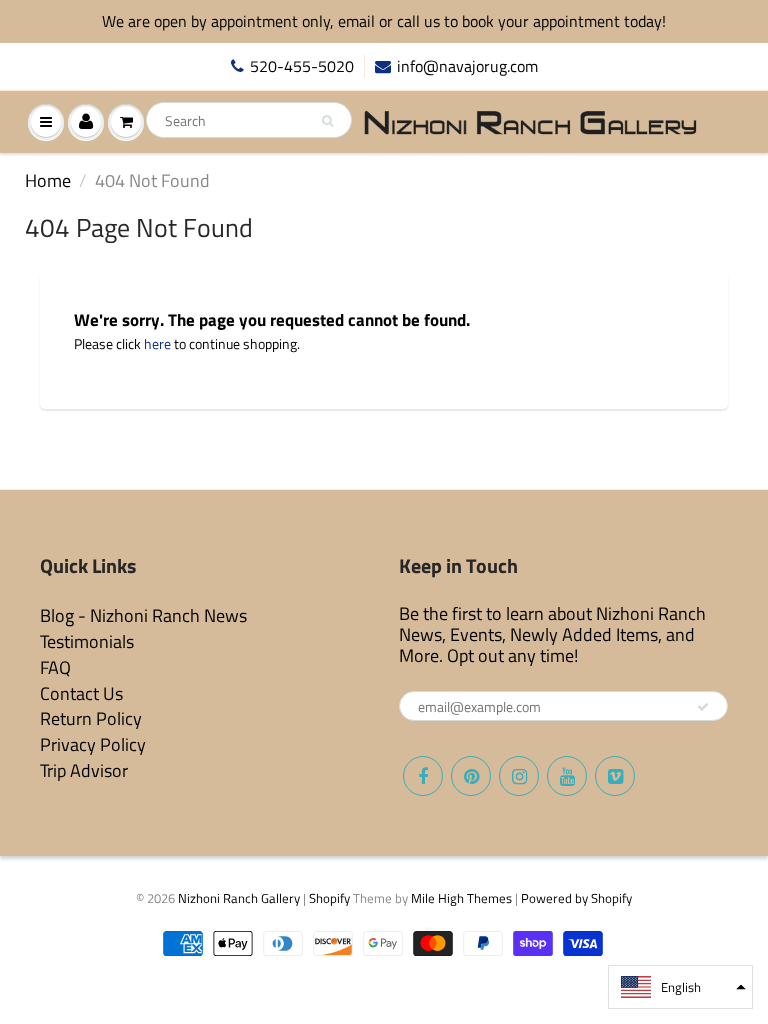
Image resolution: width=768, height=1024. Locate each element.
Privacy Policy (93, 744)
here (157, 343)
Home (48, 180)
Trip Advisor (84, 770)
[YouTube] (567, 776)
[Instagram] (519, 776)
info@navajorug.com (467, 66)
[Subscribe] (703, 707)
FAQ (55, 667)
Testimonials (87, 641)
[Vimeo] (615, 776)
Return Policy (91, 718)
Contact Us (81, 693)
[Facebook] (423, 776)
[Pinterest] (471, 776)
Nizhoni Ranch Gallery (239, 898)
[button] (680, 987)
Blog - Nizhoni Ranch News (143, 615)
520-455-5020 (302, 66)
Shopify (329, 898)
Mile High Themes (461, 898)
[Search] (327, 121)
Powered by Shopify (576, 898)
